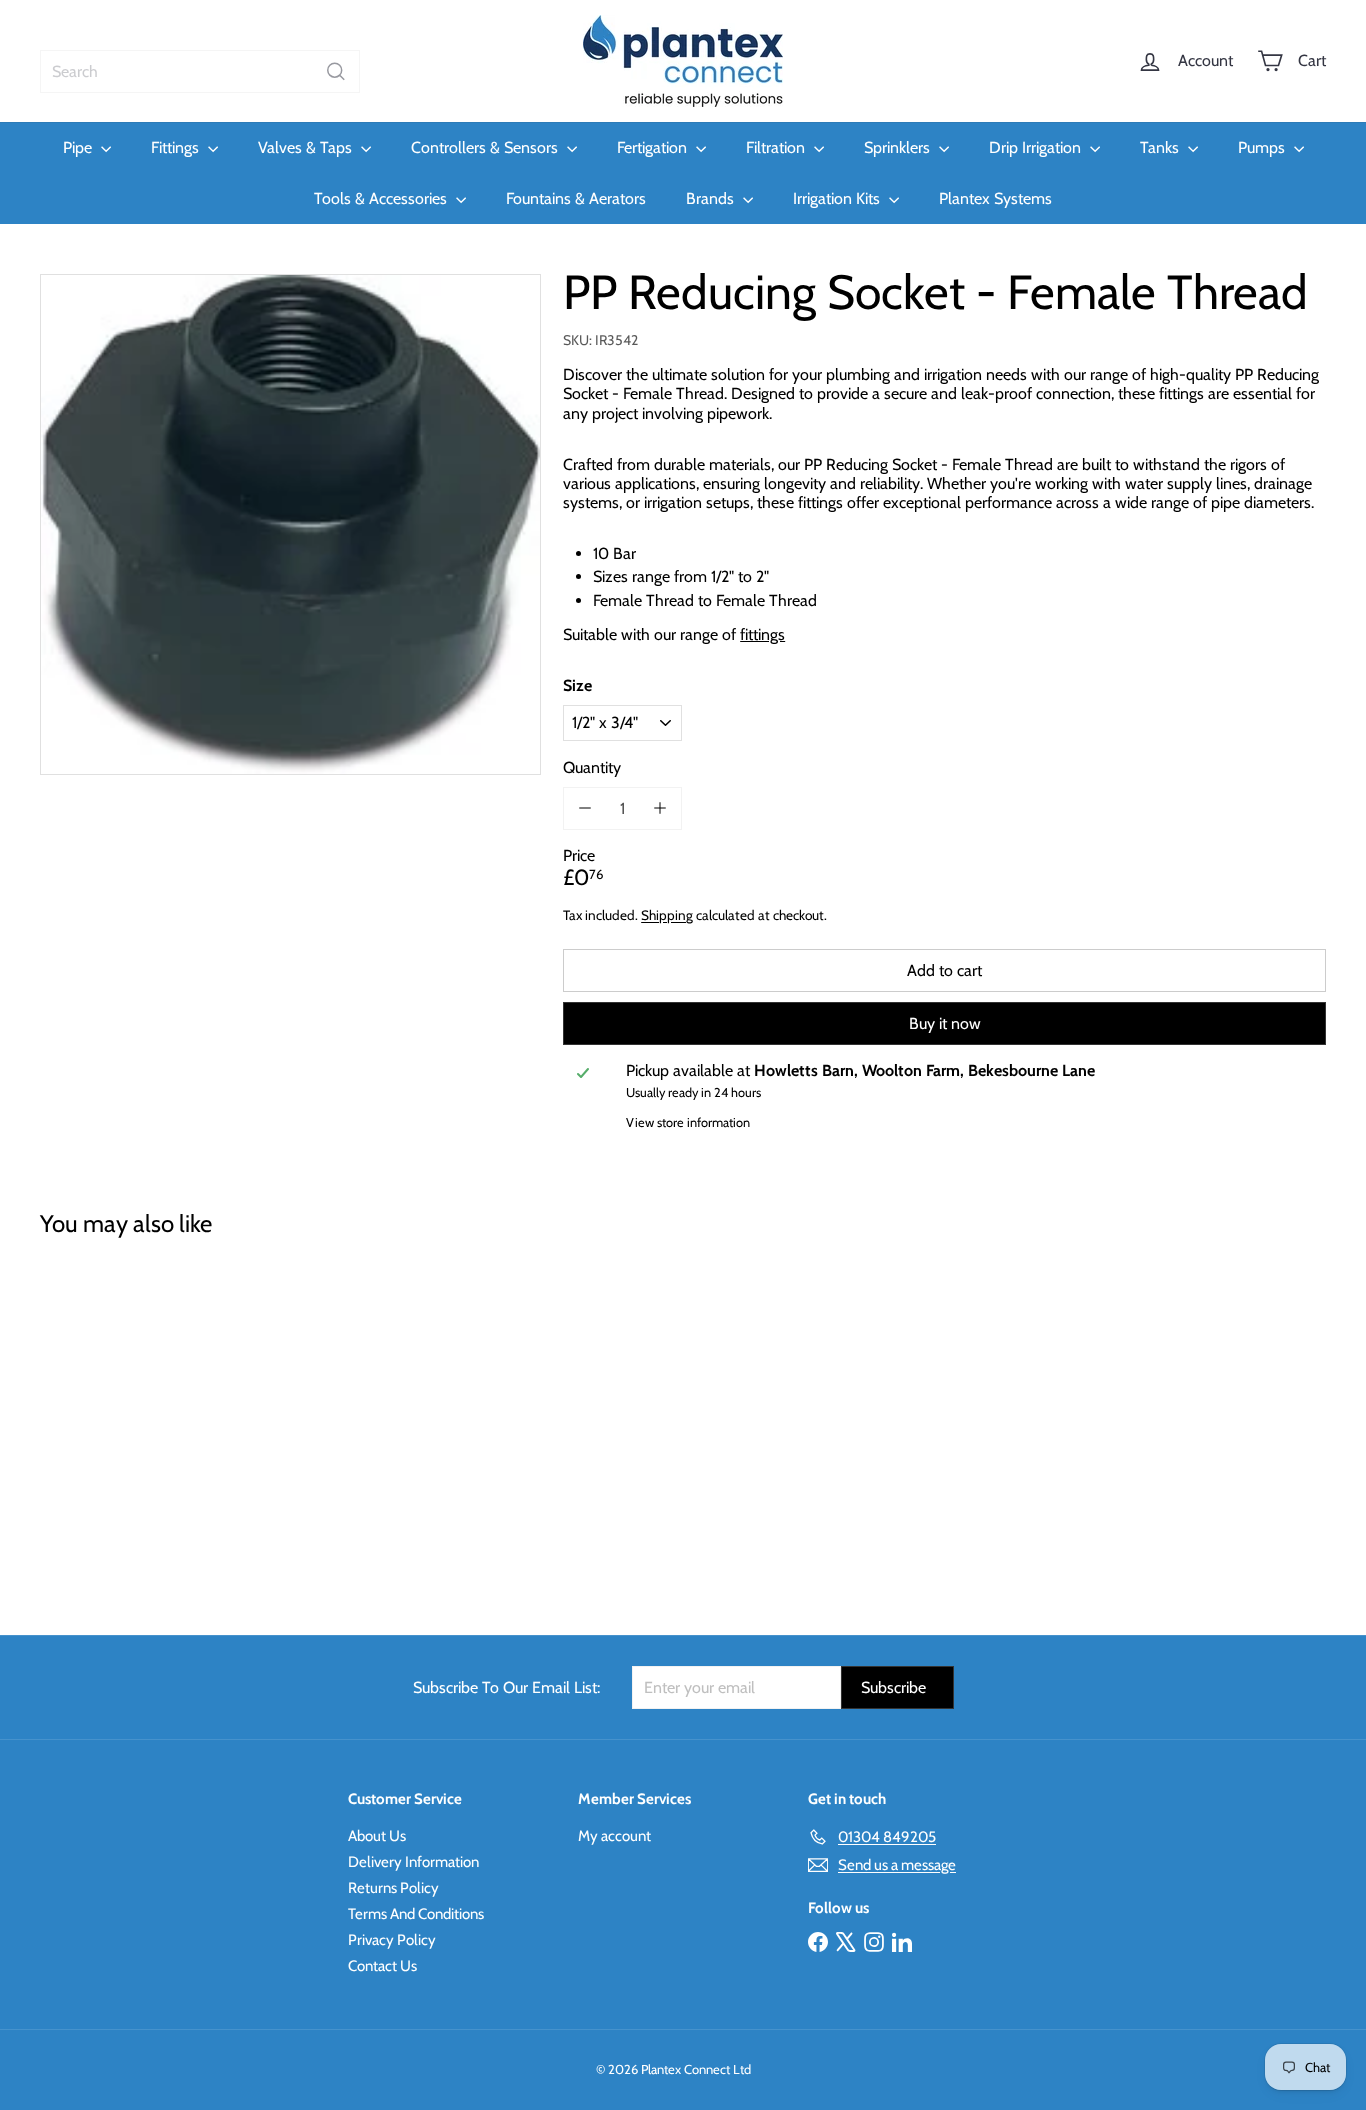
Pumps (1263, 147)
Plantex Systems (995, 198)
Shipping (667, 915)
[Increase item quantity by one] (659, 807)
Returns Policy (393, 1888)
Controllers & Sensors (486, 147)
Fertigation (654, 147)
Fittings (177, 147)
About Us (377, 1836)
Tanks (1161, 147)
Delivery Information (413, 1862)
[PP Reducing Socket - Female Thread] (139, 1422)
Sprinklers (899, 147)
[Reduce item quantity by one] (584, 807)
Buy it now (945, 1023)
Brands (712, 198)
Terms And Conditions (416, 1914)
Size (577, 685)
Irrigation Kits (838, 198)
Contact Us (382, 1966)
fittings (762, 633)
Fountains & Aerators (576, 198)
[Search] (336, 71)
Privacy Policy (392, 1940)
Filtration (777, 147)
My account (614, 1836)
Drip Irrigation (1037, 147)
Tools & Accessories (382, 198)
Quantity (592, 766)
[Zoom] (290, 524)
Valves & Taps (307, 147)
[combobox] (200, 71)
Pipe (79, 147)
